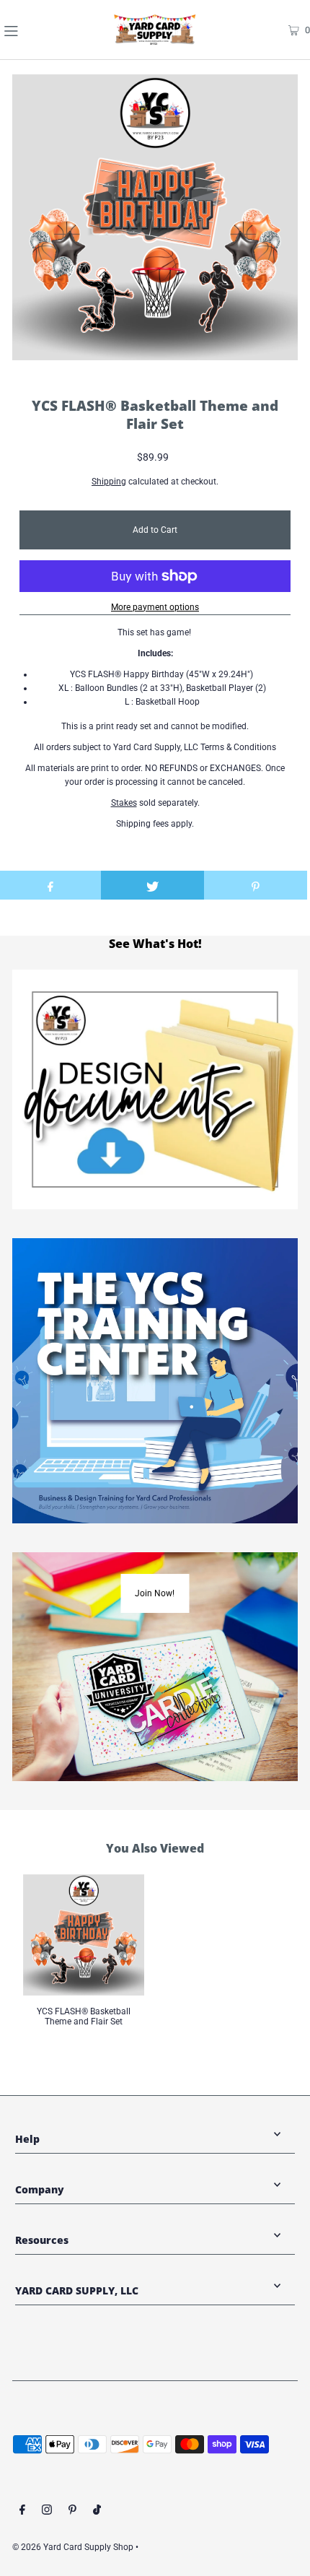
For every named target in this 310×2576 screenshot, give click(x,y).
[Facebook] (22, 2512)
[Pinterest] (72, 2512)
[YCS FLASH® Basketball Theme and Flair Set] (84, 1935)
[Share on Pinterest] (256, 885)
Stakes (124, 803)
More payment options (155, 607)
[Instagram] (47, 2512)
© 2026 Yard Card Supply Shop (73, 2547)
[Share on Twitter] (152, 885)
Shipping (109, 482)
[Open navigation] (35, 30)
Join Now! (155, 1593)
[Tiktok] (97, 2512)
